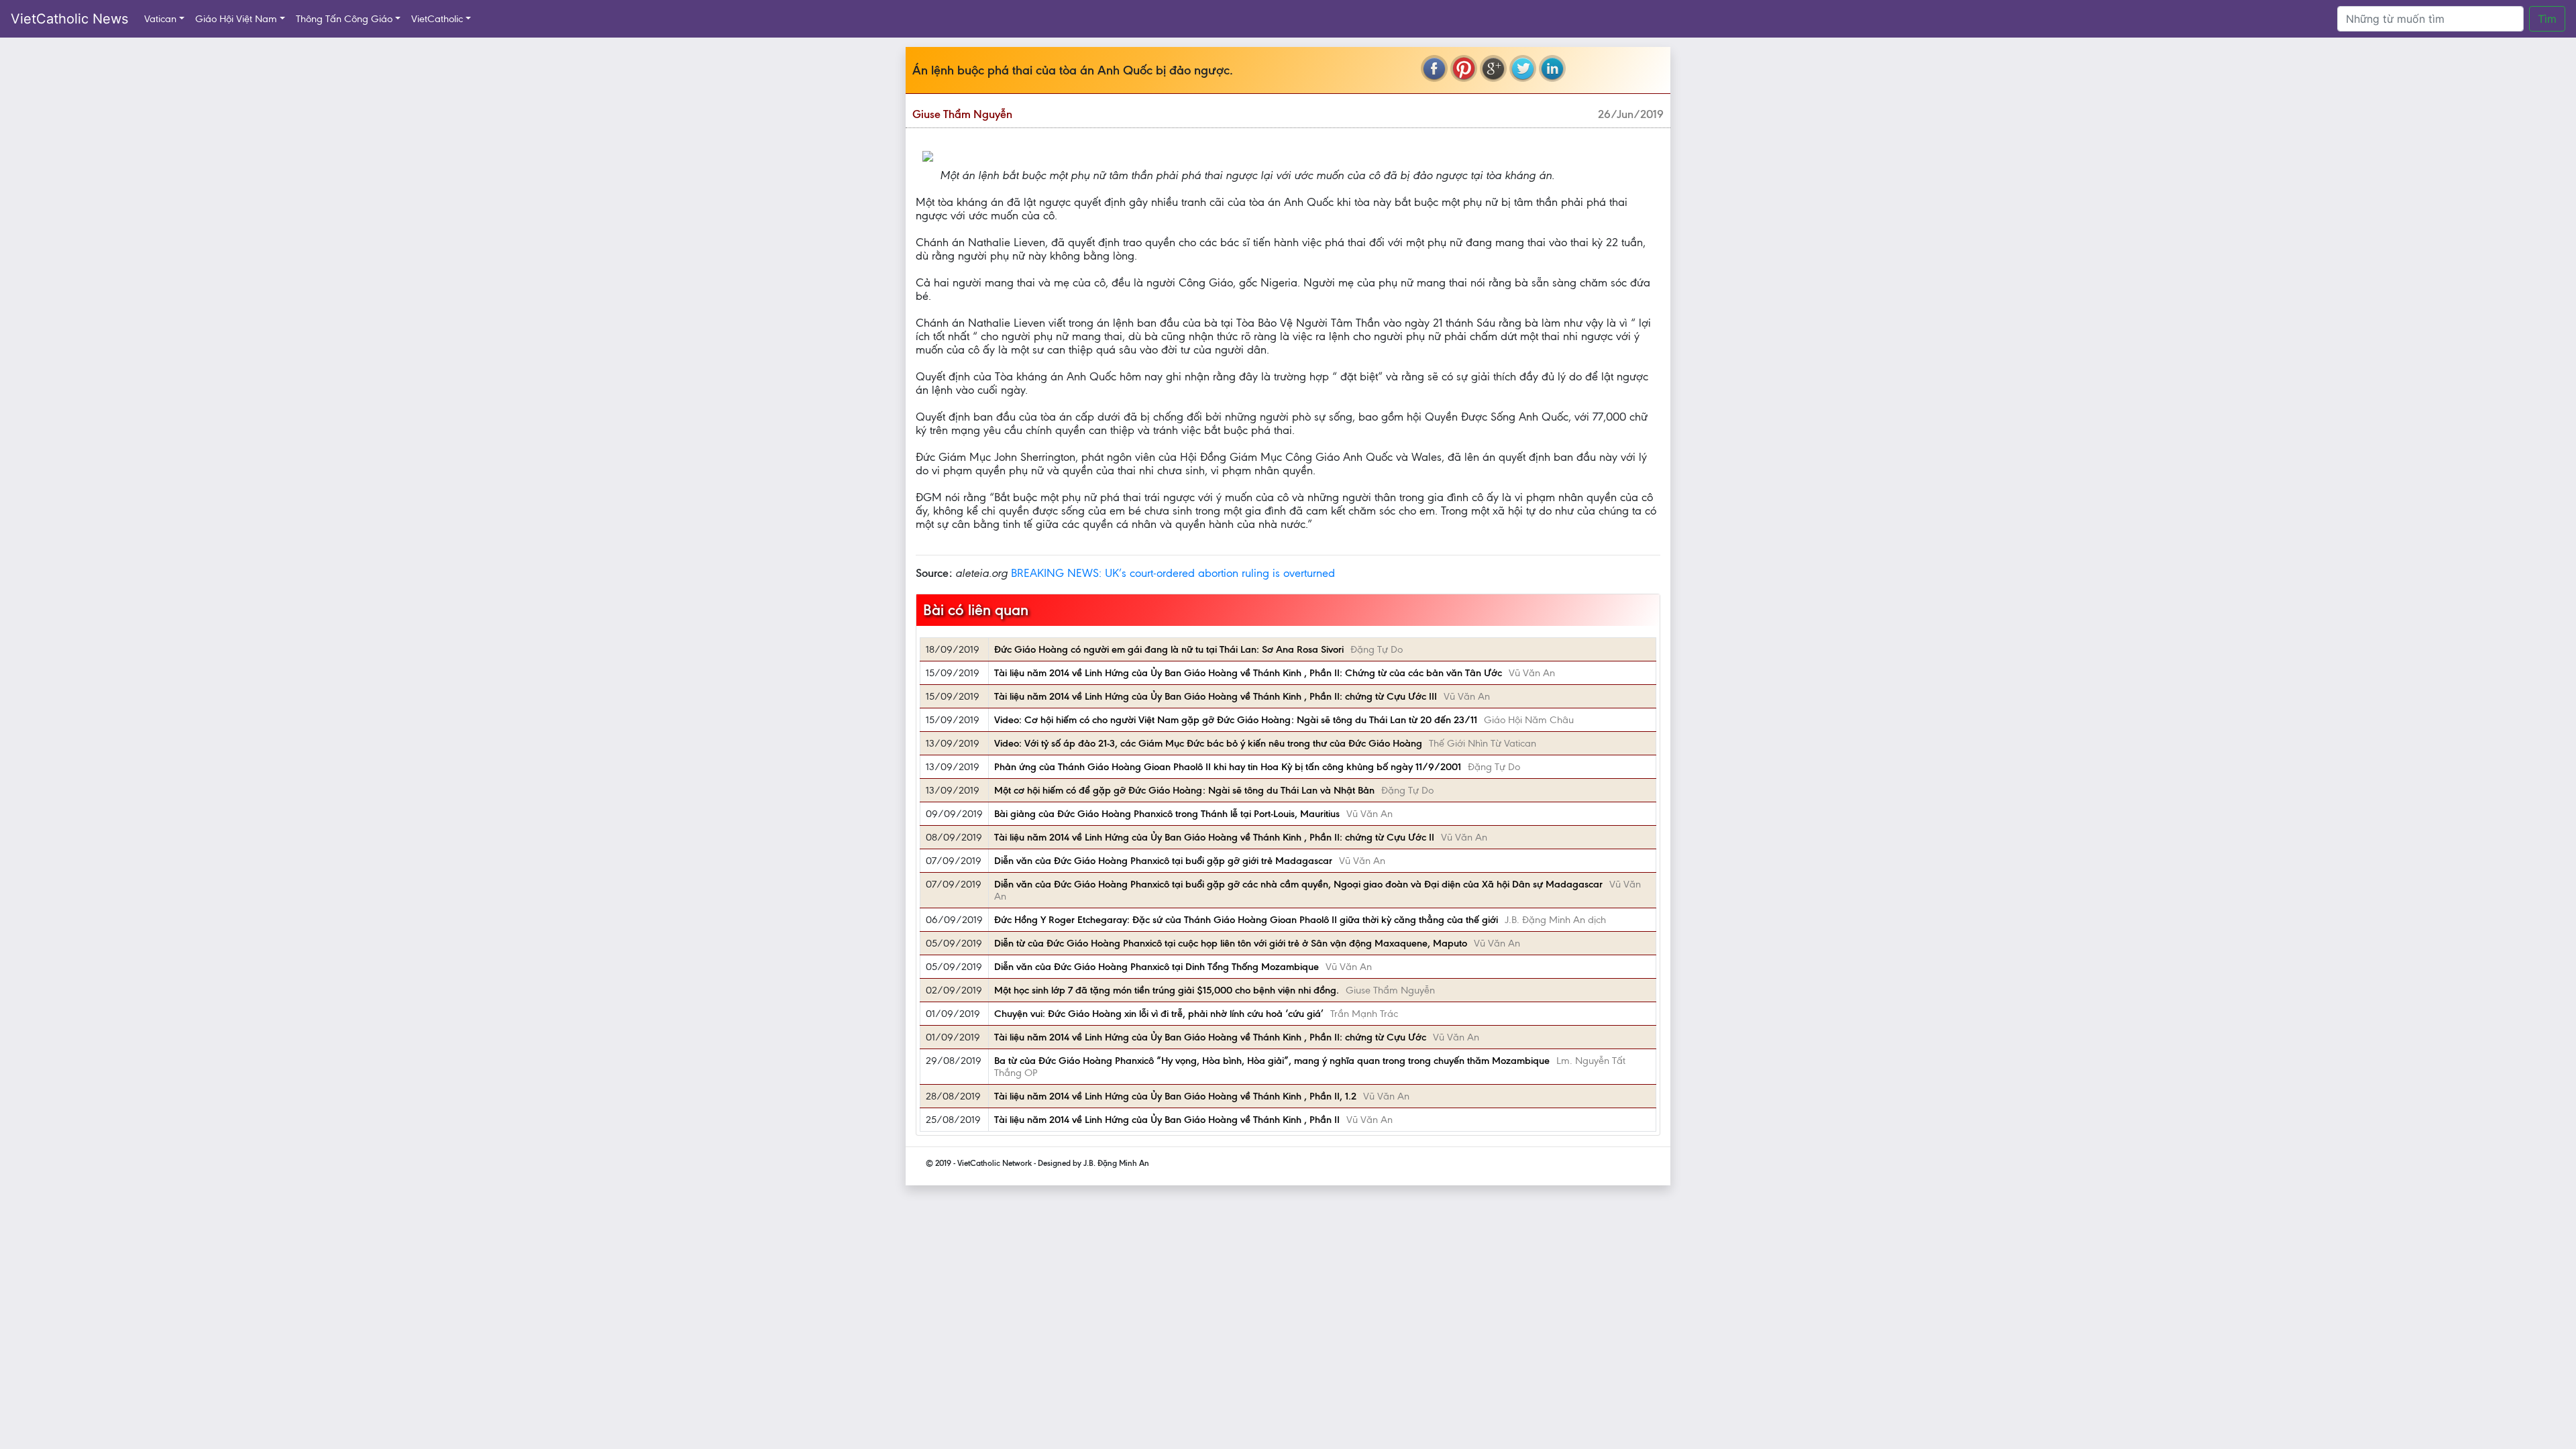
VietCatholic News (69, 19)
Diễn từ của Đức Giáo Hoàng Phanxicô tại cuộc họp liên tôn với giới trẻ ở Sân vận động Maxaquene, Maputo (1231, 943)
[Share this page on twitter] (1523, 68)
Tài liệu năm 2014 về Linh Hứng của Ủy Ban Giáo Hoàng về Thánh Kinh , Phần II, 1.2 (1175, 1096)
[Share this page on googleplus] (1493, 68)
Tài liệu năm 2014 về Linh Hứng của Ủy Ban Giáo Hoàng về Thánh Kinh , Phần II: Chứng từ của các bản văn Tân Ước (1248, 673)
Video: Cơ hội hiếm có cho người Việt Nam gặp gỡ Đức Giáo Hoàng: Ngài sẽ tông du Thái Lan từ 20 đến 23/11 (1236, 720)
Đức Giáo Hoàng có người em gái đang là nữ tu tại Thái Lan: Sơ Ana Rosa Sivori (1169, 649)
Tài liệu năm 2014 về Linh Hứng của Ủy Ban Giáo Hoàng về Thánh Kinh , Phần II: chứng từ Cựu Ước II (1214, 837)
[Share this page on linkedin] (1552, 68)
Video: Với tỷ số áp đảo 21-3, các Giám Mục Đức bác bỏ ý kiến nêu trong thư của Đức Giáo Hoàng (1208, 743)
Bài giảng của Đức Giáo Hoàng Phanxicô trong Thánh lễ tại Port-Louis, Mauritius (1167, 814)
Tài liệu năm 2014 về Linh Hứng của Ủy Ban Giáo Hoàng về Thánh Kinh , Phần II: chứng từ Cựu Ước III (1216, 696)
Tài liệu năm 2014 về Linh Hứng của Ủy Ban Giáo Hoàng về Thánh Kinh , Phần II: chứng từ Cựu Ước (1210, 1037)
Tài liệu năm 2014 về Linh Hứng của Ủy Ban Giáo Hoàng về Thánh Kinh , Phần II (1167, 1120)
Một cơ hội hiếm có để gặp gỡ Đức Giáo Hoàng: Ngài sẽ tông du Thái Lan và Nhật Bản (1184, 790)
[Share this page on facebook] (1434, 68)
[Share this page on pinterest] (1464, 68)
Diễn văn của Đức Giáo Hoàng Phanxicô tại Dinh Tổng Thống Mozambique (1157, 967)
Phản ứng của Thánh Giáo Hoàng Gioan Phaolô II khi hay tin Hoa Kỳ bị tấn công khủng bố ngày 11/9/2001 (1228, 767)
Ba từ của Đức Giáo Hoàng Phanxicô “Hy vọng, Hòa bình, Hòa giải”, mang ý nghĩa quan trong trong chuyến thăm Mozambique (1272, 1061)
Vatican (160, 19)
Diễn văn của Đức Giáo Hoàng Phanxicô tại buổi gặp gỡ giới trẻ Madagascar (1163, 861)
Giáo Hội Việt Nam (236, 19)
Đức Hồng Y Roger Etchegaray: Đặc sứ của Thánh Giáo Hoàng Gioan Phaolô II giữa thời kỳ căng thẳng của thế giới (1246, 920)
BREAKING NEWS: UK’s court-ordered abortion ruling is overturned (1173, 573)
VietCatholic (437, 19)
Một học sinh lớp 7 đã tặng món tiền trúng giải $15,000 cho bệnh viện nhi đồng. (1167, 990)
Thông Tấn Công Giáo (344, 19)
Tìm (2547, 19)
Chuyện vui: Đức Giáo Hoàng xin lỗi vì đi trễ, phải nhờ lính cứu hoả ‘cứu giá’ (1159, 1014)
